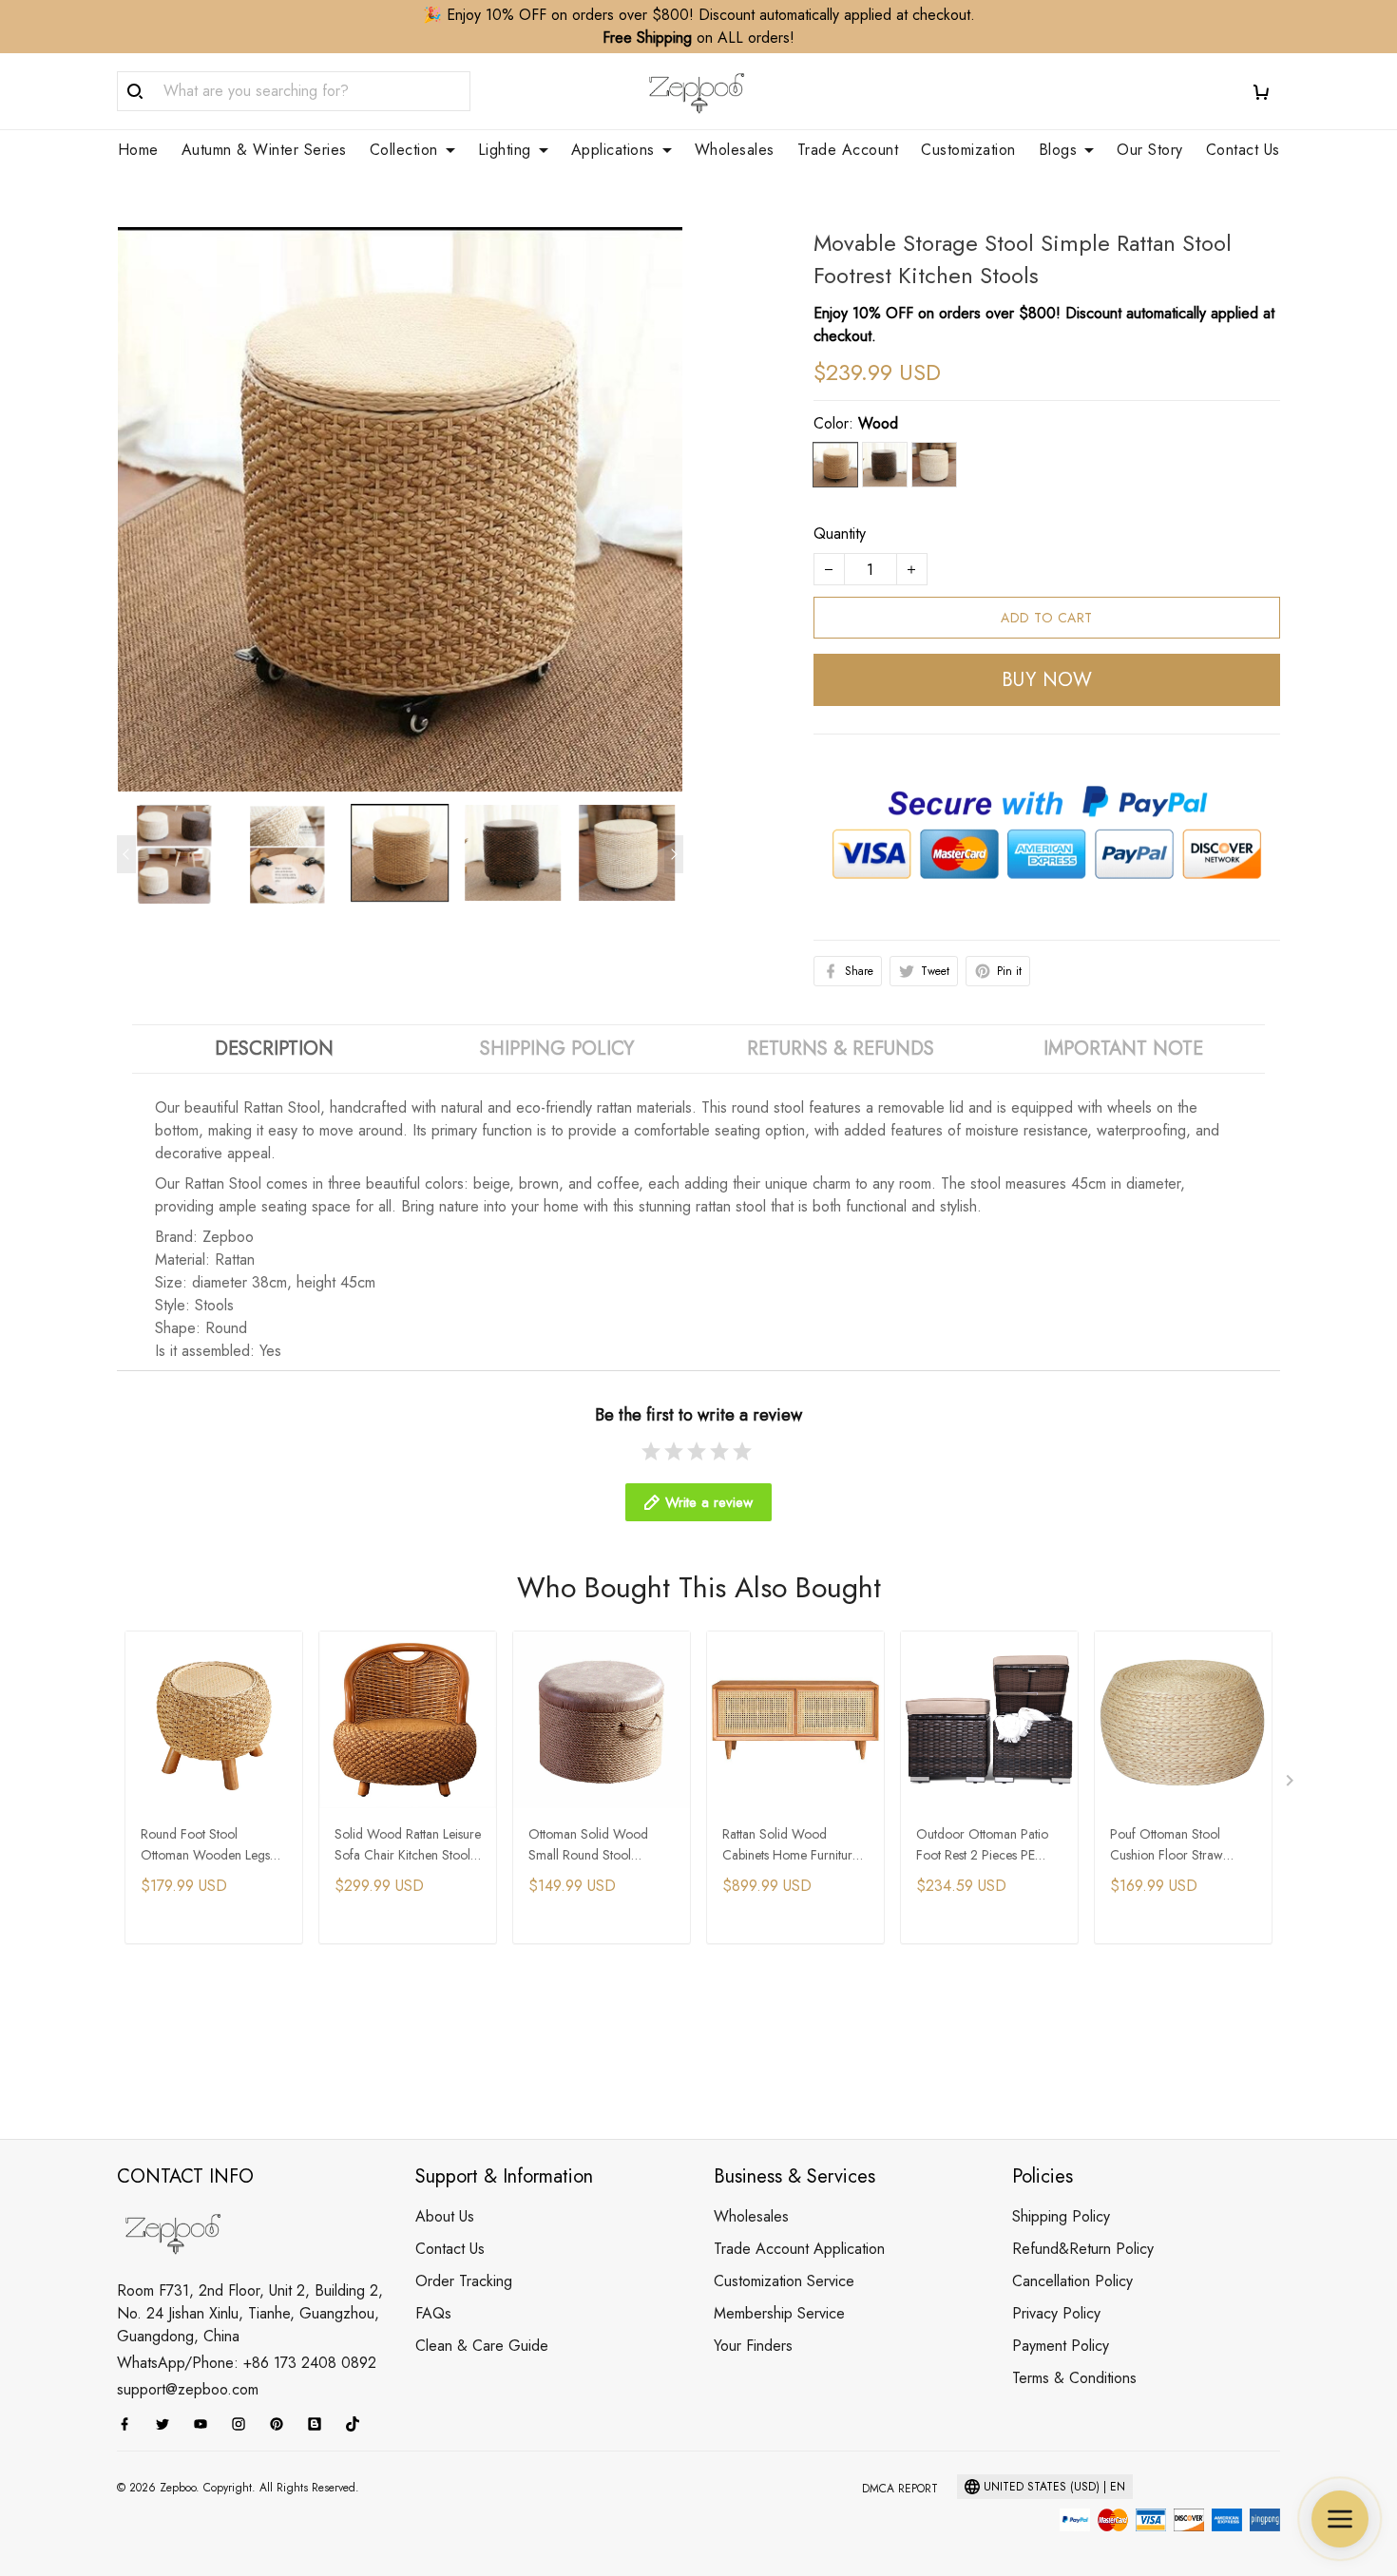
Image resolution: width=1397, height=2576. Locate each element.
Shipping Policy (1061, 2216)
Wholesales (735, 150)
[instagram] (244, 2424)
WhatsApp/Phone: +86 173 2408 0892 (247, 2363)
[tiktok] (358, 2424)
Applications (613, 150)
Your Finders (753, 2346)
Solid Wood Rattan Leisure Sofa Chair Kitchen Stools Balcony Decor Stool (408, 1846)
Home (138, 150)
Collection (404, 150)
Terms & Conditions (1074, 2378)
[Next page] (674, 854)
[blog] (320, 2424)
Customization (968, 150)
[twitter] (168, 2424)
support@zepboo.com (188, 2389)
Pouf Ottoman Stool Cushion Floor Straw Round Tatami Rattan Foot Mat (1181, 1846)
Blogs (1058, 150)
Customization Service (784, 2281)
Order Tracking (464, 2281)
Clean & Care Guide (482, 2346)
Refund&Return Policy (1083, 2249)
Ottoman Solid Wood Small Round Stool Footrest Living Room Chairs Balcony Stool (588, 1846)
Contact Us (1243, 150)
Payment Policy (1061, 2346)
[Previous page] (126, 854)
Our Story (1150, 150)
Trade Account (848, 150)
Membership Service (779, 2313)
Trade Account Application (799, 2249)
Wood (878, 423)
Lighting (505, 150)
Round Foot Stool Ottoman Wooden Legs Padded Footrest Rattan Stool (205, 1846)
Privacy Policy (1056, 2313)
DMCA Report (900, 2489)
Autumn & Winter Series (264, 150)
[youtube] (206, 2424)
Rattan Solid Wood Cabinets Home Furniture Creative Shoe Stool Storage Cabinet (791, 1846)
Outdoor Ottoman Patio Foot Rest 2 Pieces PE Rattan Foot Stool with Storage (982, 1846)
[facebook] (130, 2424)
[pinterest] (282, 2424)
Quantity (840, 534)
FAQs (433, 2313)
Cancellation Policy (1072, 2281)
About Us (445, 2216)
